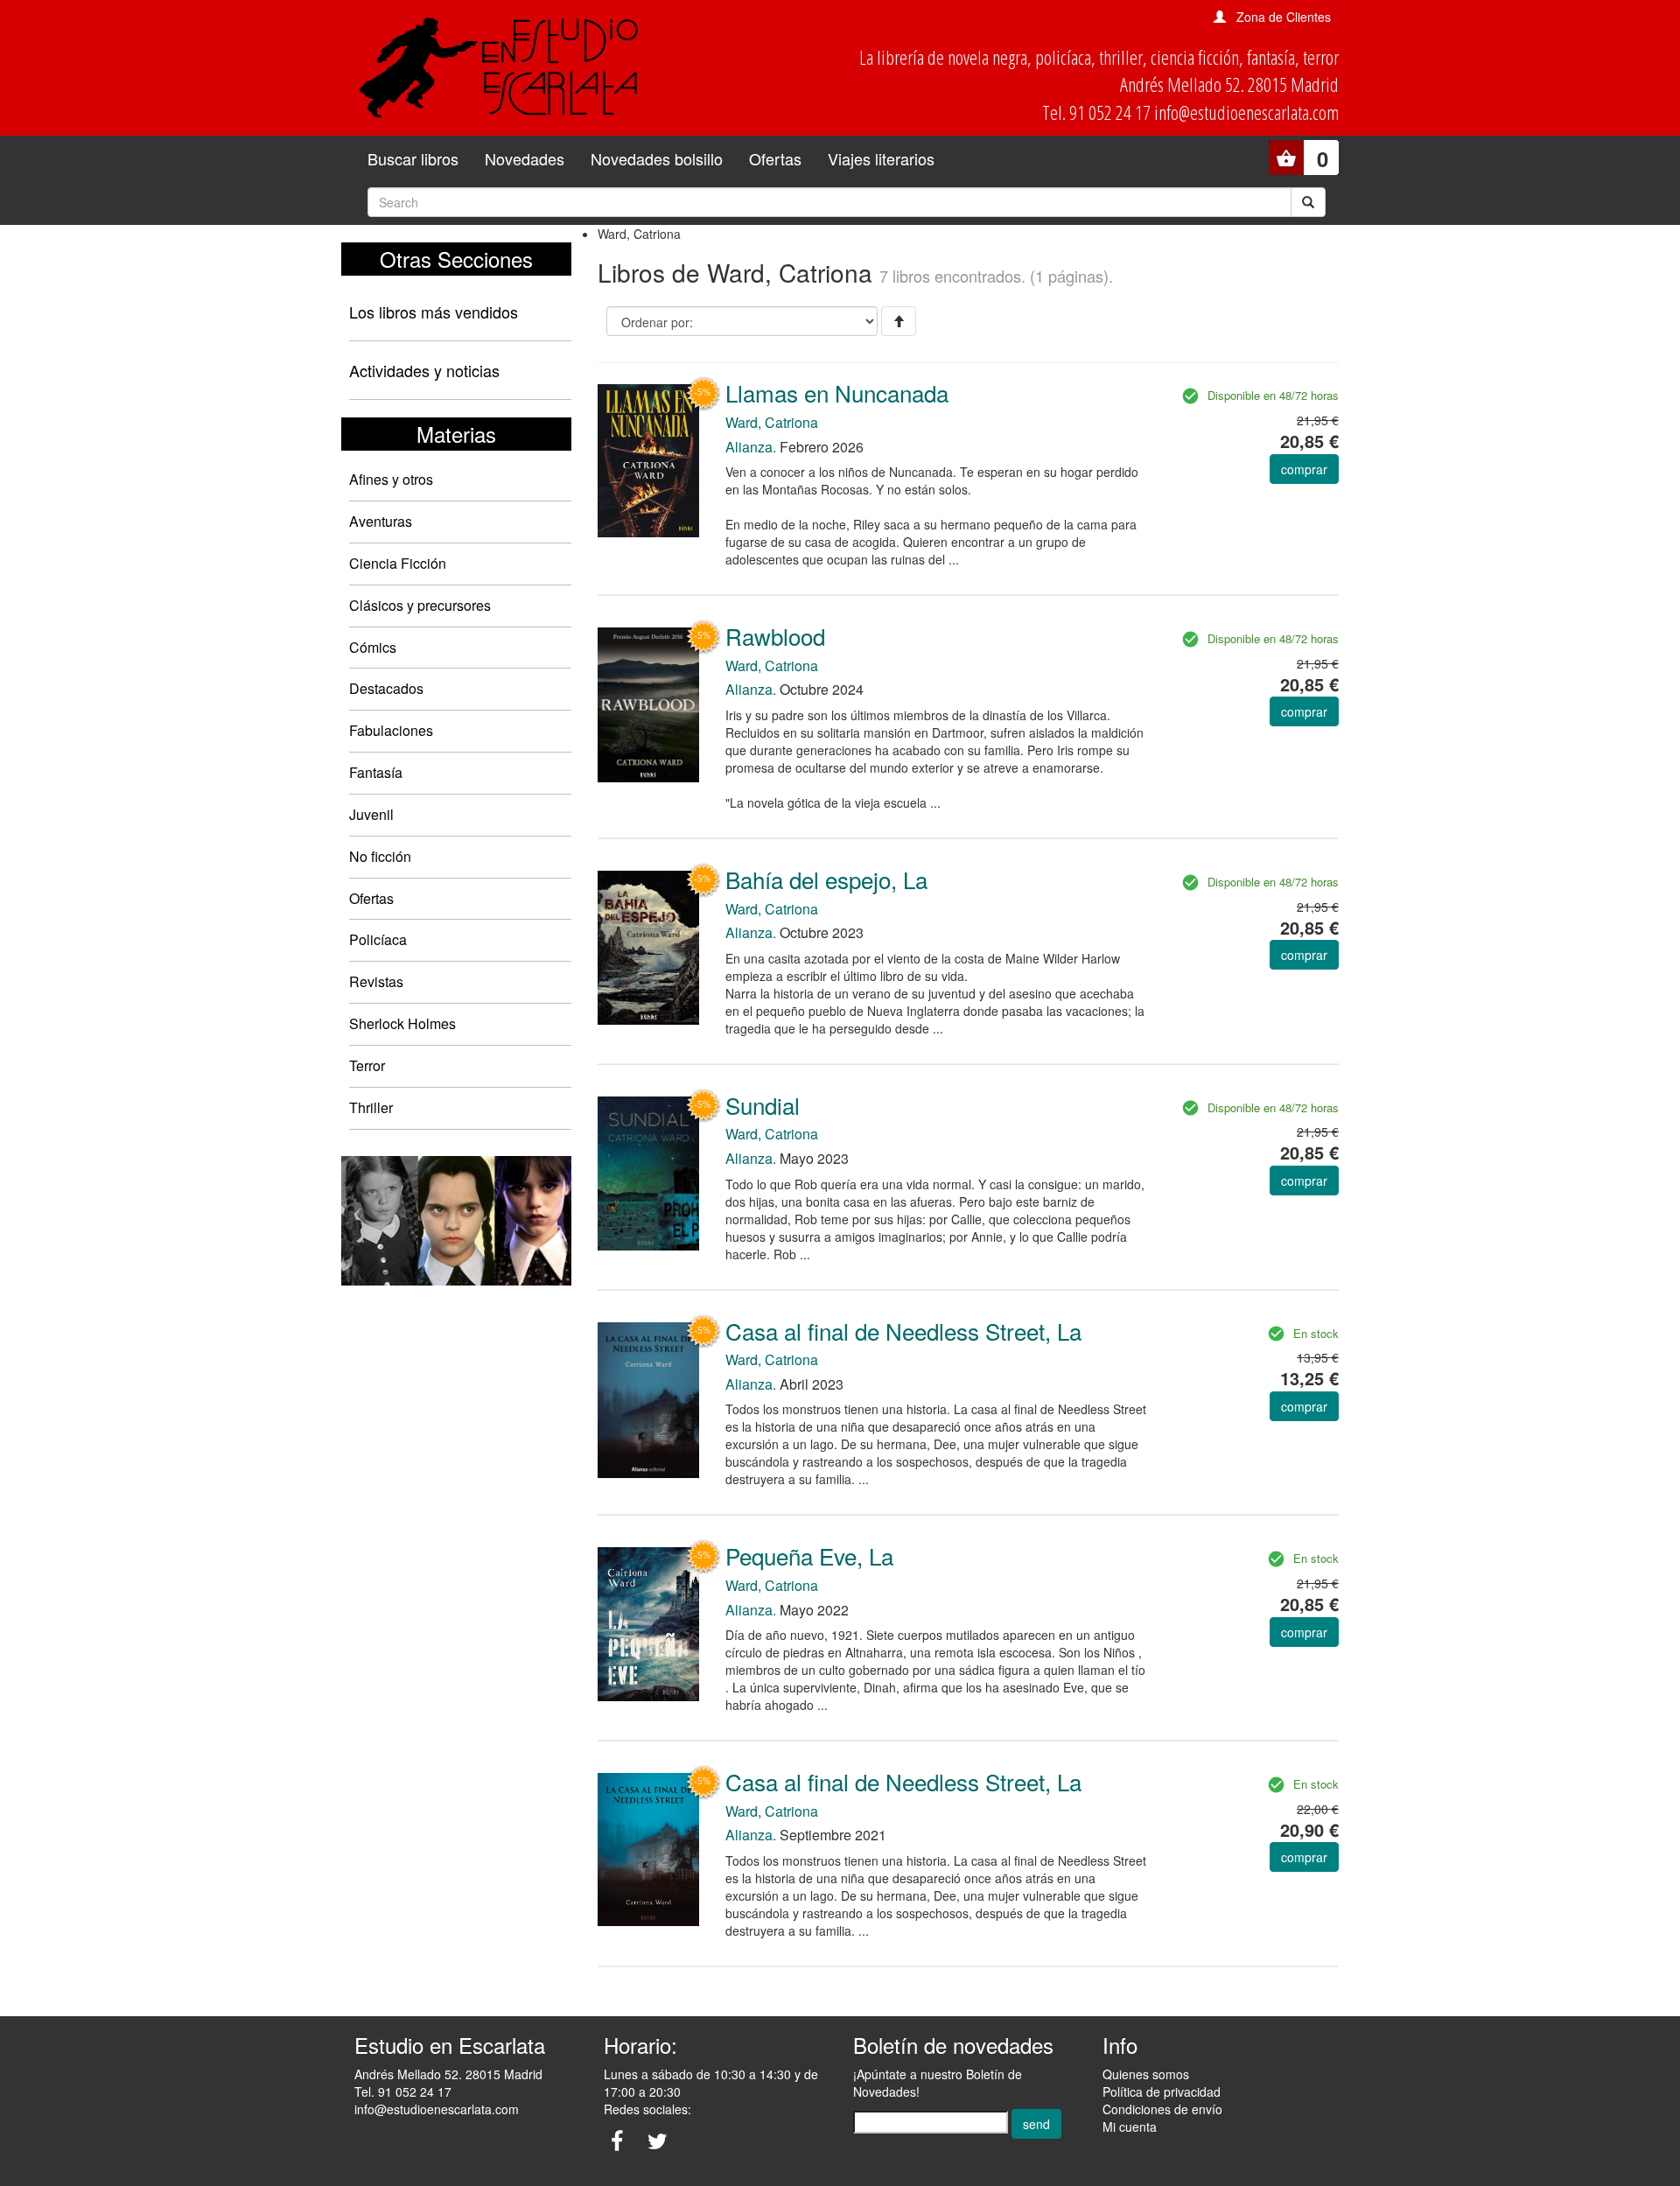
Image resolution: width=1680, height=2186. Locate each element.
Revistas (376, 981)
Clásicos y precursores (420, 605)
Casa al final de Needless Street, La (903, 1331)
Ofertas (775, 158)
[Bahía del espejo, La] (648, 946)
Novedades (525, 158)
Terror (367, 1065)
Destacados (386, 688)
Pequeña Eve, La (809, 1555)
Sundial (763, 1105)
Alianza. (751, 447)
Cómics (373, 647)
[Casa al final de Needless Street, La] (648, 1399)
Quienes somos (1146, 2074)
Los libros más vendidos (434, 312)
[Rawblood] (648, 703)
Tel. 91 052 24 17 (403, 2091)
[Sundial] (648, 1172)
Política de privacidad (1162, 2091)
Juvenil (371, 814)
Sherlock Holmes (402, 1023)
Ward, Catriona (772, 422)
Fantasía (376, 772)
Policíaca (378, 939)
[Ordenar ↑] (899, 321)
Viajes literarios (881, 158)
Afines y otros (391, 479)
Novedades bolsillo (657, 158)
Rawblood (775, 636)
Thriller (371, 1107)
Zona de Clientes (1284, 17)
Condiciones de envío (1162, 2109)
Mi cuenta (1130, 2126)
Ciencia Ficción (398, 563)
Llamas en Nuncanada (837, 392)
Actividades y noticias (424, 370)
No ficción (380, 856)
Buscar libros (413, 158)
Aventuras (381, 521)
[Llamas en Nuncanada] (648, 459)
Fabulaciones (391, 730)
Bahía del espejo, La (826, 879)
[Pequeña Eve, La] (648, 1622)
